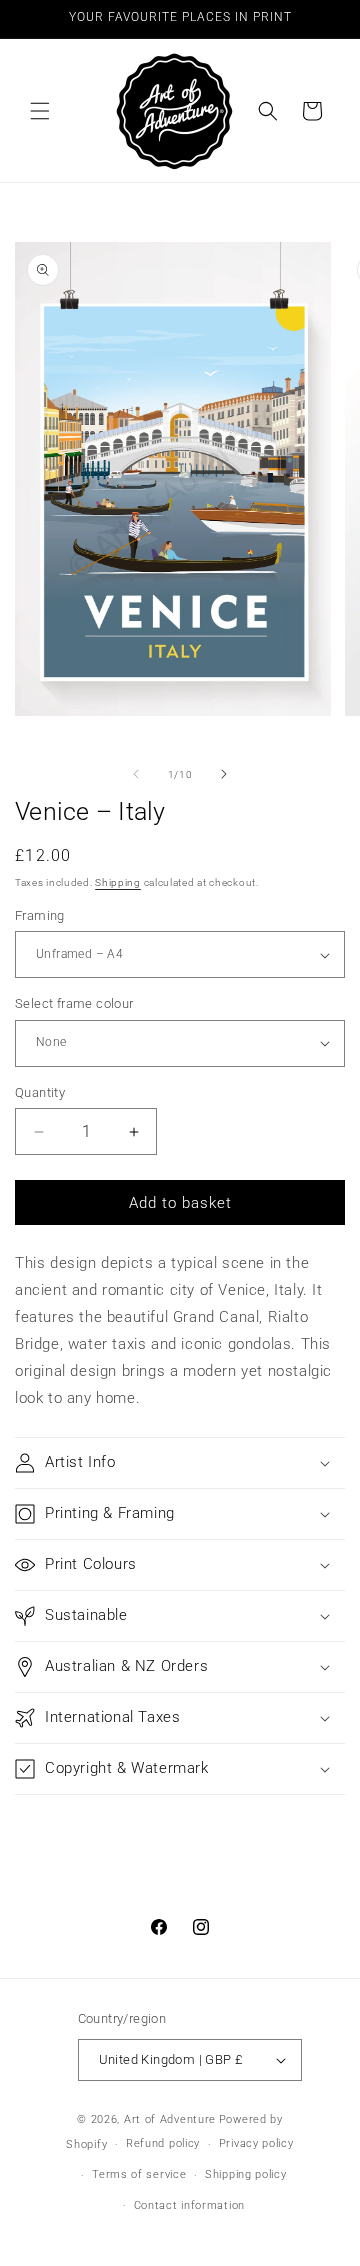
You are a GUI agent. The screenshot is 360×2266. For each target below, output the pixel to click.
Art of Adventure (170, 2119)
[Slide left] (136, 774)
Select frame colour (74, 1003)
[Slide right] (224, 774)
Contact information (189, 2205)
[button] (40, 111)
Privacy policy (256, 2143)
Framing (40, 915)
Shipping (118, 882)
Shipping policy (246, 2174)
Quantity (40, 1092)
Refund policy (163, 2143)
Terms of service (139, 2174)
